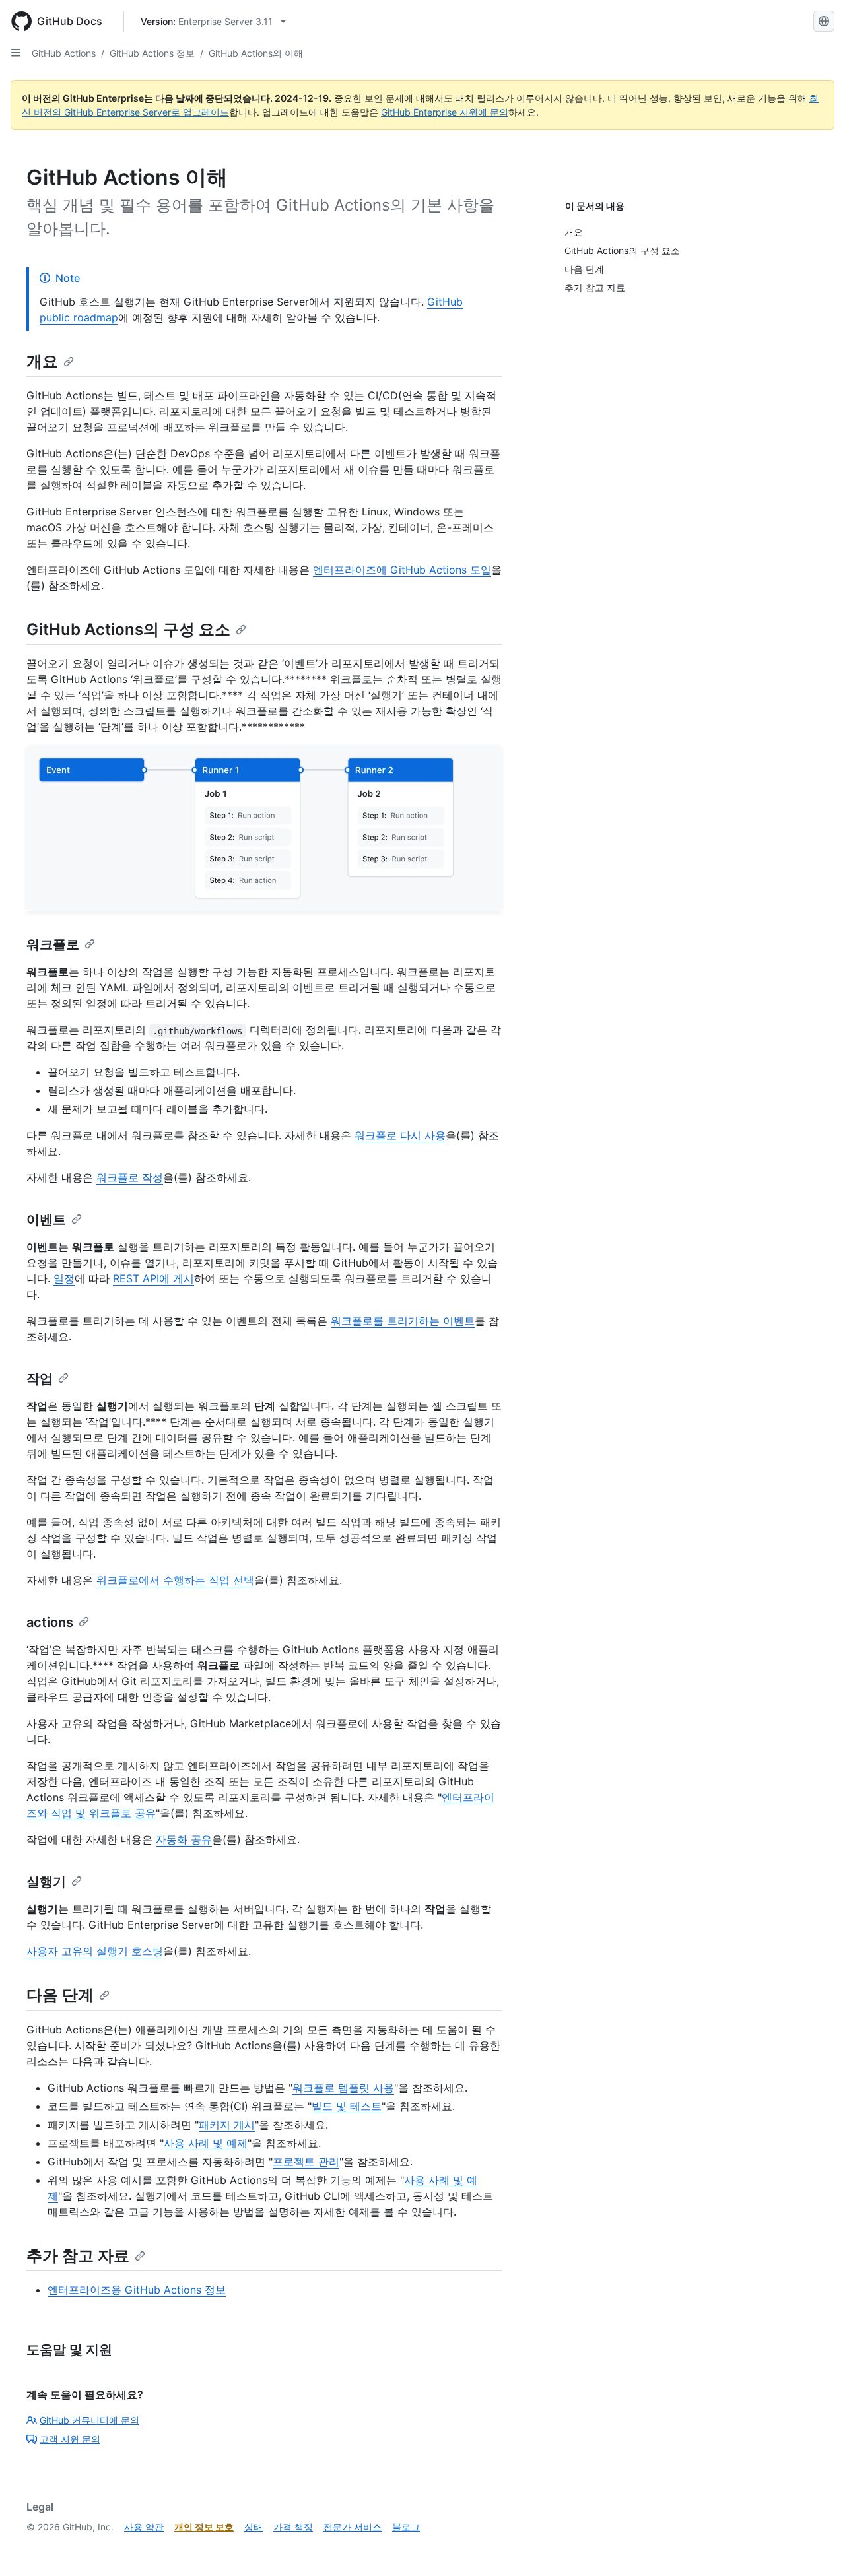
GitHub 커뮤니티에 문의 (89, 2420)
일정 (64, 1278)
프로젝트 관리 (306, 2162)
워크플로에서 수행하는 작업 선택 (175, 1580)
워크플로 (53, 944)
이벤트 (46, 1220)
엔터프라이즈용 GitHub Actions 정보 (137, 2290)
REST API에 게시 (153, 1278)
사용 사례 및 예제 (206, 2143)
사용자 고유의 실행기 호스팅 (95, 1951)
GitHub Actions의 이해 (256, 53)
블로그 (406, 2527)
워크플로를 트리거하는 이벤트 (403, 1321)
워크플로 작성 (130, 1177)
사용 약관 (144, 2527)
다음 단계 (60, 1995)
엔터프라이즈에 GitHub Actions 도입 (402, 570)
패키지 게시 (227, 2125)
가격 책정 (293, 2527)
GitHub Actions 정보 (152, 53)
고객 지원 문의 (70, 2439)
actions (50, 1622)
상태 (253, 2527)
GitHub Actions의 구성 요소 (128, 629)
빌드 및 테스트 (347, 2106)
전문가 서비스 (353, 2527)
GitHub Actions (64, 53)
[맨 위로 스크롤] (816, 2547)
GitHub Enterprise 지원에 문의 (445, 112)
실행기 (46, 1882)
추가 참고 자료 (78, 2256)
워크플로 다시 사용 (400, 1135)
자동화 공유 (184, 1839)
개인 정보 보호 (204, 2527)
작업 (40, 1379)
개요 (42, 361)
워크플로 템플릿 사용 (343, 2088)
